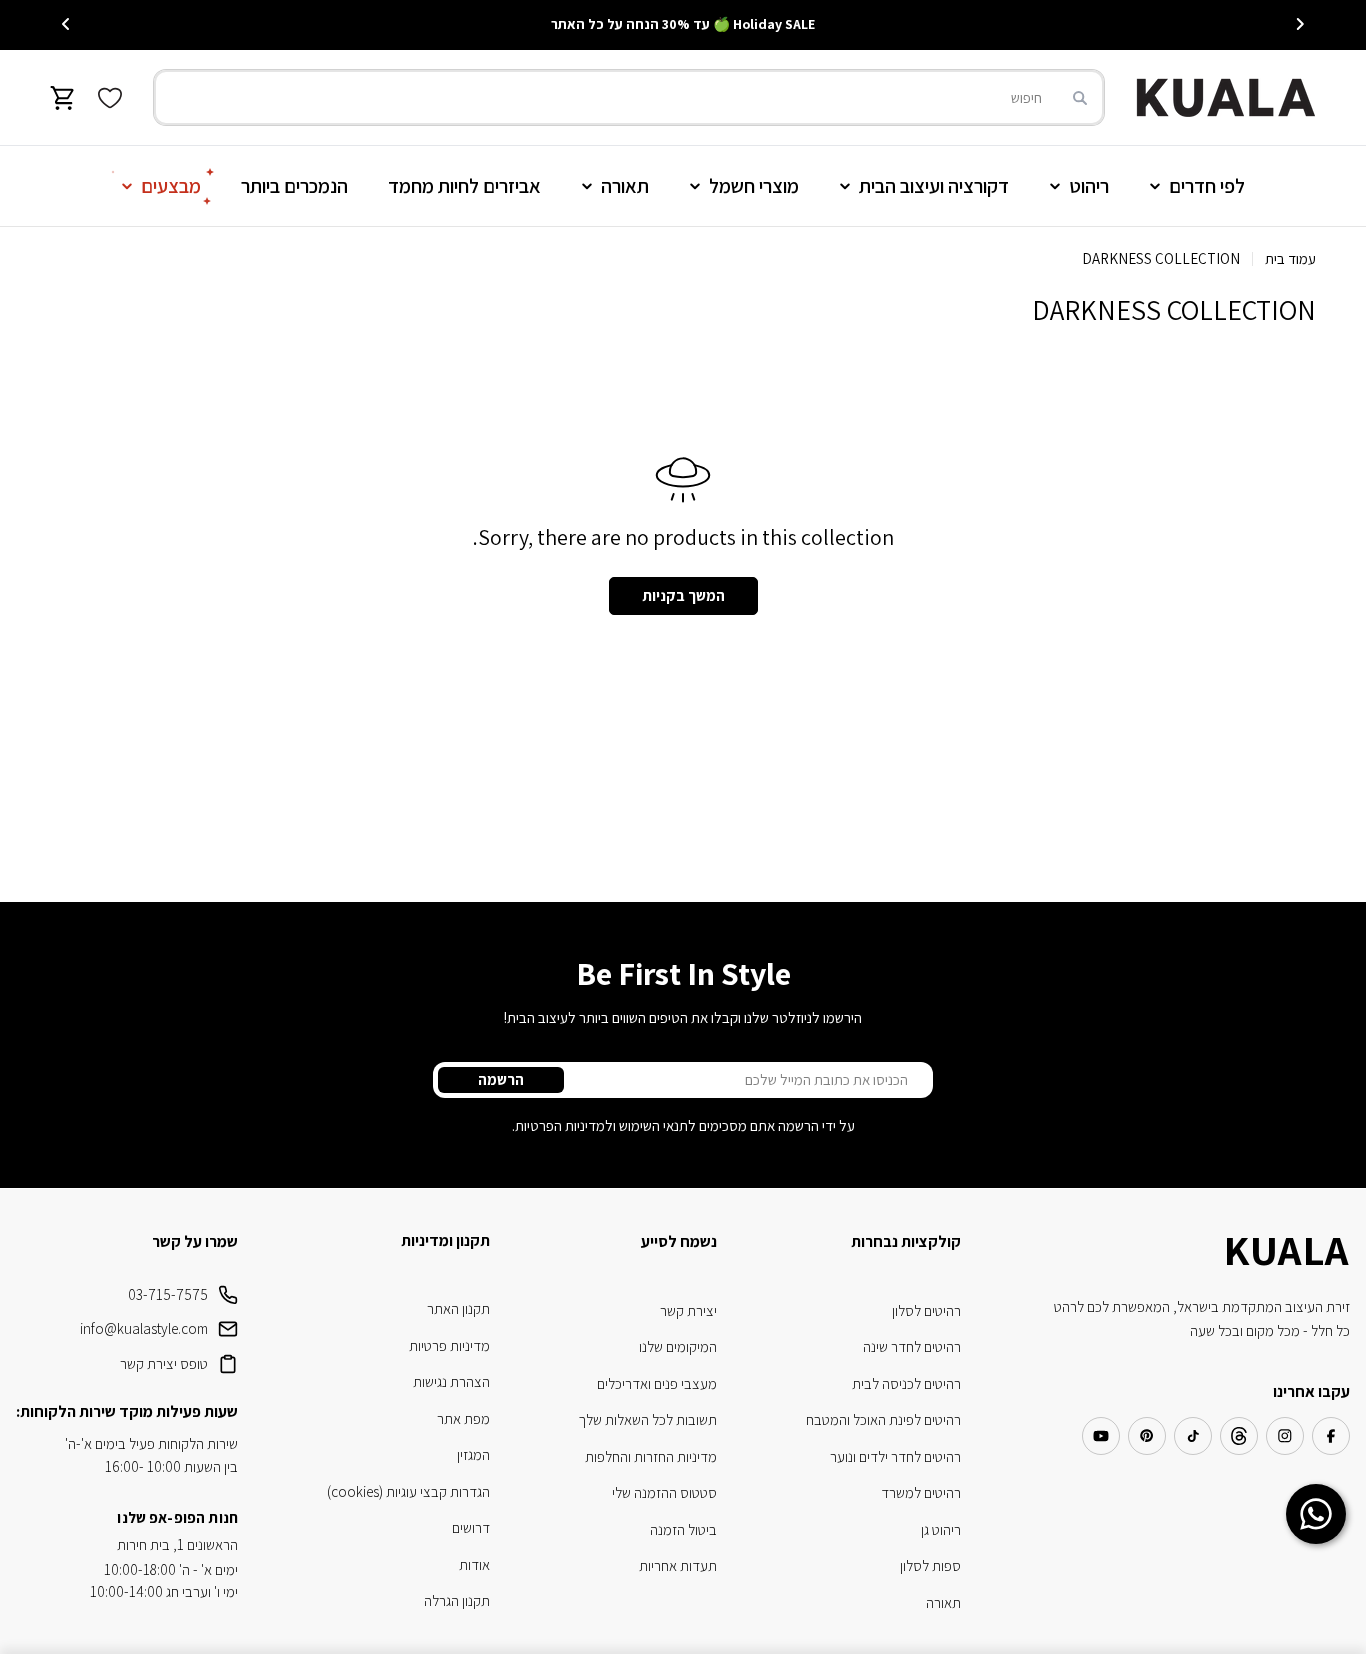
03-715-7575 (168, 1294)
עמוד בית (1290, 258)
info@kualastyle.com (144, 1328)
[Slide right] (66, 24)
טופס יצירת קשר (164, 1363)
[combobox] (629, 97)
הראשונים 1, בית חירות (177, 1544)
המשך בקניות (683, 595)
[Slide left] (1300, 24)
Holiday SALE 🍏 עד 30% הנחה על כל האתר (683, 24)
